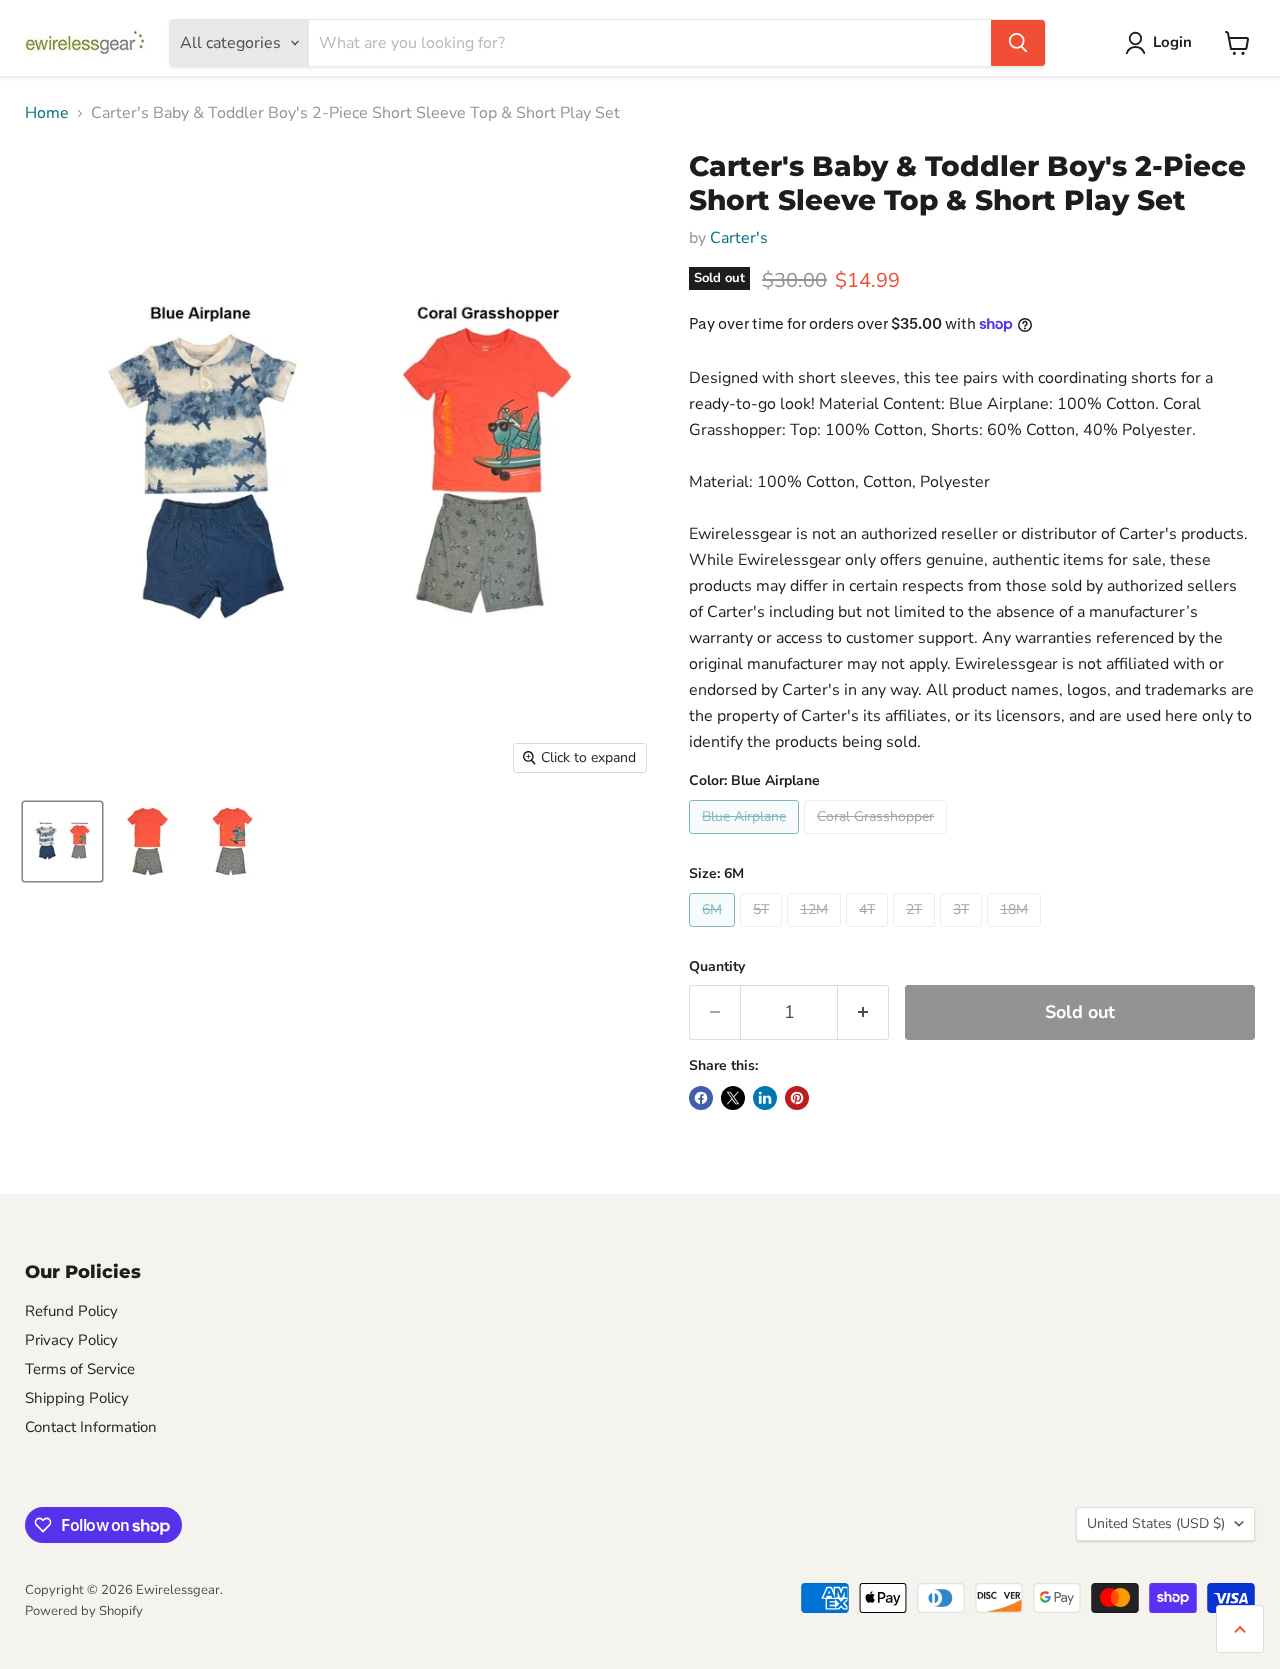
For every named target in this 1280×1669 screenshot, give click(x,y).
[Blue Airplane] (746, 839)
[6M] (714, 932)
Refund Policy (71, 1311)
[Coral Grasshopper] (878, 839)
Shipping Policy (77, 1398)
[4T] (869, 932)
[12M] (816, 932)
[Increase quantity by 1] (863, 1012)
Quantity (717, 967)
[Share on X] (733, 1098)
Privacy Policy (71, 1340)
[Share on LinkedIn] (765, 1098)
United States (1156, 1523)
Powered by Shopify (84, 1611)
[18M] (1016, 932)
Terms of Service (80, 1369)
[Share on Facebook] (701, 1098)
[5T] (763, 932)
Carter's (739, 238)
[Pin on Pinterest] (797, 1098)
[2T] (916, 932)
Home (47, 113)
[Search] (1018, 43)
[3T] (963, 932)
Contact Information (91, 1427)
